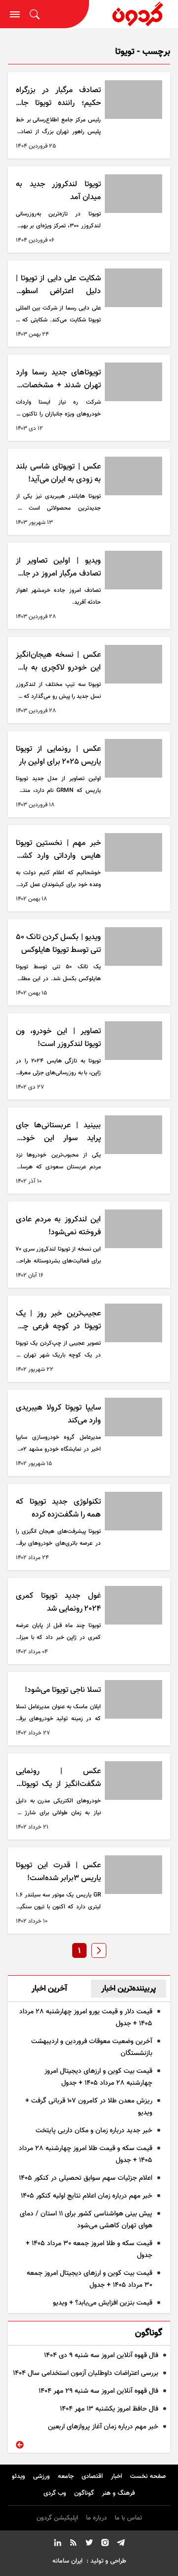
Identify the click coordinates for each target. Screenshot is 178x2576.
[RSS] (73, 2544)
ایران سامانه (67, 2561)
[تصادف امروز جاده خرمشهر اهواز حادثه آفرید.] (133, 570)
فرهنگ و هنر (118, 2493)
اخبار (116, 2476)
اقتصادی (92, 2476)
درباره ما (96, 2518)
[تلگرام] (121, 2544)
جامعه (66, 2476)
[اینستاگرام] (105, 2544)
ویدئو (19, 2476)
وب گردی (55, 2493)
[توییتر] (89, 2544)
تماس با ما (128, 2518)
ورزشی (42, 2476)
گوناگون (84, 2493)
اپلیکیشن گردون (57, 2518)
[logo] (133, 14)
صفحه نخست (148, 2476)
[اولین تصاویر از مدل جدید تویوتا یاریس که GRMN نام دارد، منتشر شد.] (133, 758)
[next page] (99, 1950)
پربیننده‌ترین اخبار (129, 1989)
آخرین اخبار (49, 1989)
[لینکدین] (57, 2544)
